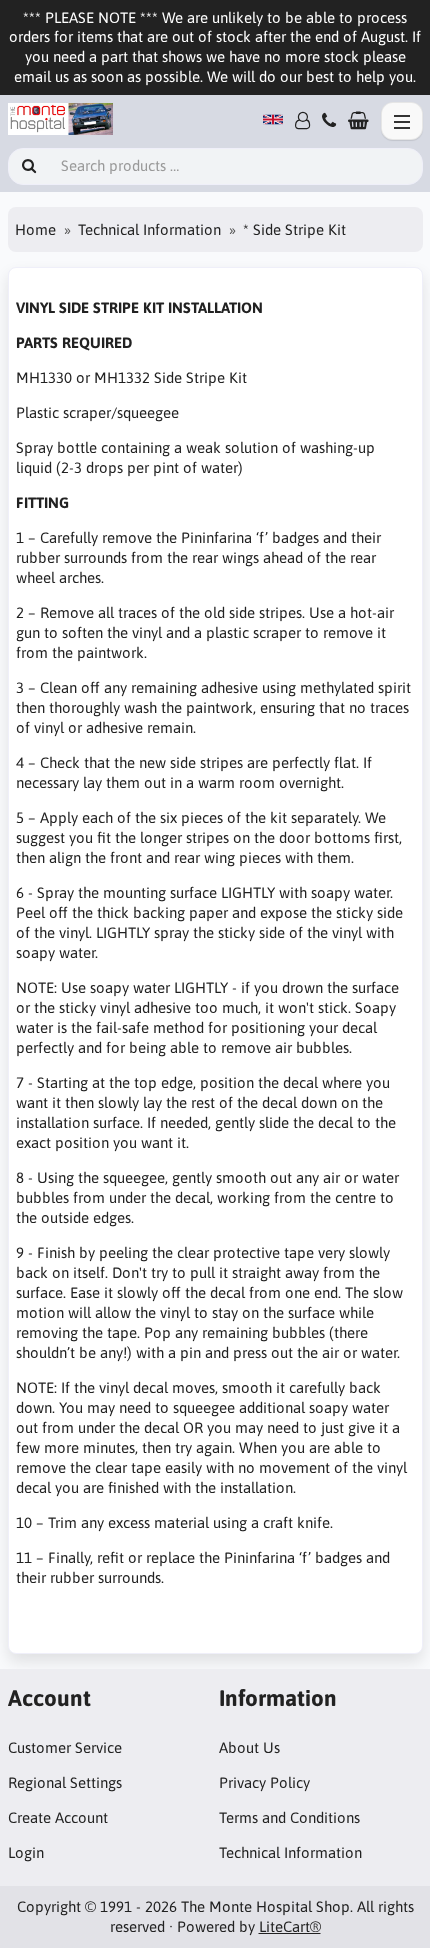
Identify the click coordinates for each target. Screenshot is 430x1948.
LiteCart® (290, 1926)
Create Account (58, 1817)
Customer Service (65, 1747)
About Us (249, 1747)
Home (35, 229)
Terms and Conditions (289, 1817)
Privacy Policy (264, 1782)
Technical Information (149, 229)
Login (26, 1852)
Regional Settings (65, 1782)
